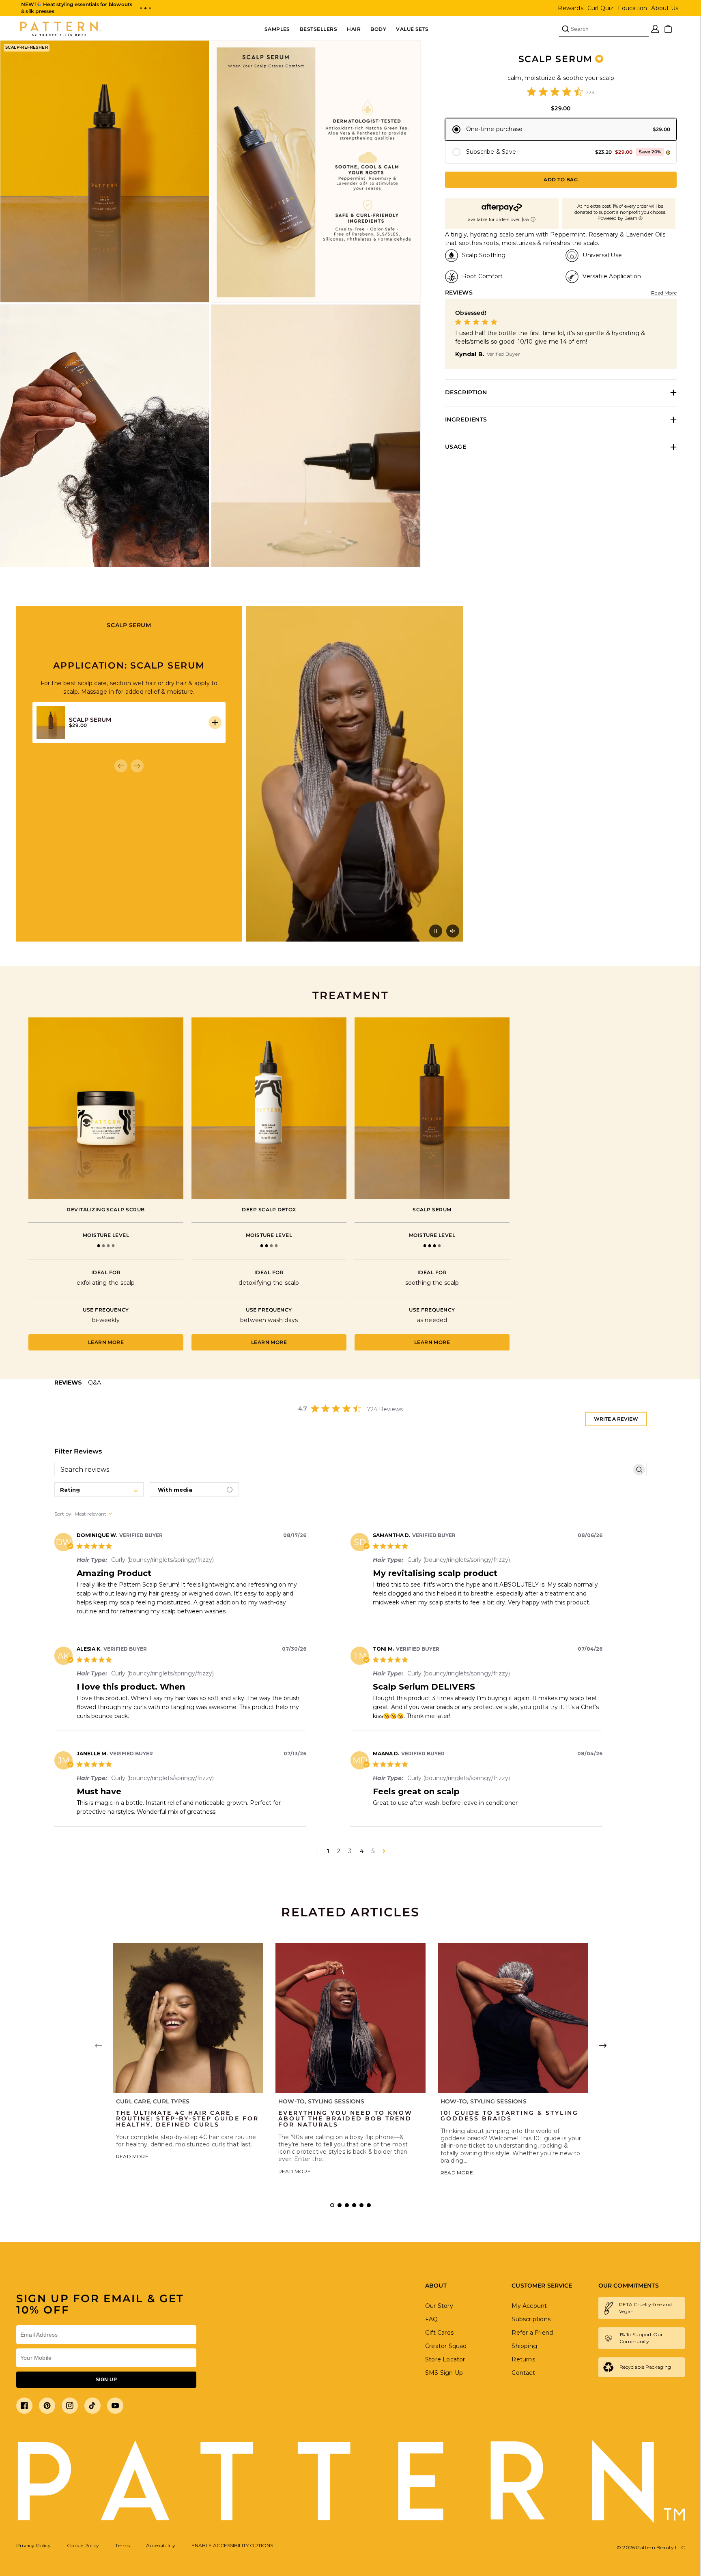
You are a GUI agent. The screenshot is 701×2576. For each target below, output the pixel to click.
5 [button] (373, 1851)
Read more (132, 2156)
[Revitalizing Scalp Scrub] (106, 1108)
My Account (529, 2306)
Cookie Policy (83, 2545)
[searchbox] (343, 1470)
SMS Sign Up (444, 2373)
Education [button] (633, 8)
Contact (523, 2373)
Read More (664, 293)
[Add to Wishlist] (599, 59)
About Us (665, 8)
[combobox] (99, 1489)
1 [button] (328, 1851)
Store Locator (445, 2359)
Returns (523, 2359)
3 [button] (350, 1851)
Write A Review (616, 1419)
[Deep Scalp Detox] (269, 1108)
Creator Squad (446, 2346)
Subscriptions (531, 2319)
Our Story (439, 2306)
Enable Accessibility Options (232, 2545)
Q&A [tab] (95, 1383)
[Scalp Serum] (432, 1108)
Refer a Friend (532, 2333)
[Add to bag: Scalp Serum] (215, 722)
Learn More (106, 1342)
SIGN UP (106, 2380)
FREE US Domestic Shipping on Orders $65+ (77, 4)
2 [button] (339, 1851)
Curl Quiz (601, 8)
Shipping (524, 2346)
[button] (141, 8)
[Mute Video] (453, 931)
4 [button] (362, 1851)
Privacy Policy (33, 2545)
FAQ (432, 2319)
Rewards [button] (570, 8)
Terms (123, 2545)
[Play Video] (436, 931)
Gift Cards (439, 2333)
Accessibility (161, 2545)
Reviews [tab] (68, 1383)
